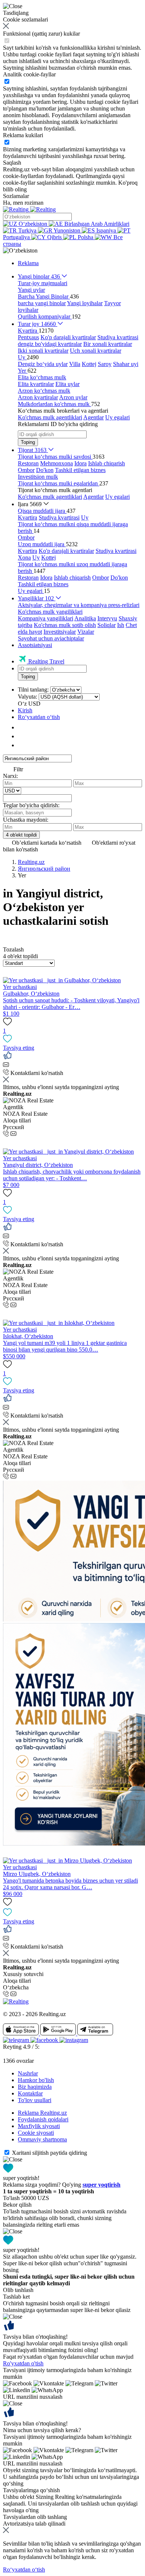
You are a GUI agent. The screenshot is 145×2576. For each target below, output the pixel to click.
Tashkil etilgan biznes (80, 470)
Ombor (26, 470)
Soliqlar (107, 625)
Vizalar (86, 632)
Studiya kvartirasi (118, 337)
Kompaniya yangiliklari (46, 618)
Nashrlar (28, 2073)
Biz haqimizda (35, 2087)
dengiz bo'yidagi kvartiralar (50, 344)
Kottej (89, 364)
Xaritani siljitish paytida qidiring (49, 2153)
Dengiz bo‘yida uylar (43, 364)
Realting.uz (31, 862)
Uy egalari (117, 417)
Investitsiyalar (60, 632)
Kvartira (28, 517)
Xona (24, 558)
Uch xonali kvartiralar (96, 351)
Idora (80, 463)
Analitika (85, 618)
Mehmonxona (57, 463)
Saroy (105, 364)
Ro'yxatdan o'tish (23, 2363)
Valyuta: (28, 697)
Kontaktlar (30, 2093)
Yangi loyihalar (85, 303)
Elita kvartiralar (36, 384)
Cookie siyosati (36, 2133)
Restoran (28, 463)
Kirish (25, 710)
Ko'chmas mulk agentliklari (50, 417)
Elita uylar (67, 384)
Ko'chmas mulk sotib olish (65, 625)
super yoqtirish (101, 2185)
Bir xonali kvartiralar (108, 344)
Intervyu (107, 618)
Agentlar (94, 417)
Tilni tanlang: (33, 690)
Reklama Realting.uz (42, 2113)
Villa (75, 364)
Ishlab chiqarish (107, 463)
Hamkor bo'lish (36, 2080)
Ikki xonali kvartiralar (43, 351)
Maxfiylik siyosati (39, 2126)
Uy (85, 517)
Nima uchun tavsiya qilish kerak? (42, 2430)
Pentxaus (28, 337)
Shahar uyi (126, 364)
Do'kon (45, 470)
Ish (121, 625)
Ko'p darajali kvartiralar (68, 337)
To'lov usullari (35, 2100)
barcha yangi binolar (42, 303)
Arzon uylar (73, 397)
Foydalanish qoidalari (43, 2119)
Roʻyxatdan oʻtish (39, 717)
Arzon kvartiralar (38, 397)
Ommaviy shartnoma (42, 2139)
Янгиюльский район (44, 869)
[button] (20, 250)
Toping (28, 442)
